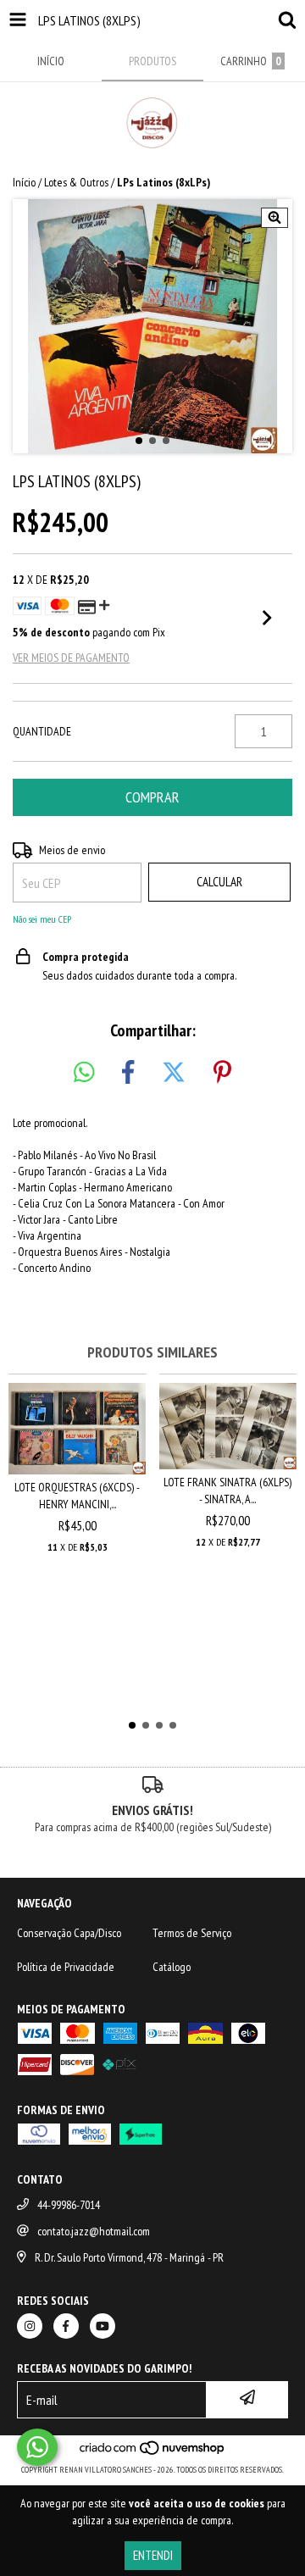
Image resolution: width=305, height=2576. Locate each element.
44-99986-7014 (69, 2205)
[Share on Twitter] (174, 1073)
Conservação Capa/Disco (69, 1933)
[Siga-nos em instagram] (30, 2326)
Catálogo (172, 1967)
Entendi (153, 2555)
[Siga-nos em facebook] (66, 2326)
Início (24, 182)
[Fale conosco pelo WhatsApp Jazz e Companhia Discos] (37, 2447)
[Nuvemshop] (153, 2453)
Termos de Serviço (192, 1933)
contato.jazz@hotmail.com (94, 2231)
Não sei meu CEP (42, 919)
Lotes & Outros (76, 182)
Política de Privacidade (66, 1967)
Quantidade (42, 731)
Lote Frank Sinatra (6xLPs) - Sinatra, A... (227, 1491)
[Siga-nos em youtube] (103, 2326)
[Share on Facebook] (128, 1073)
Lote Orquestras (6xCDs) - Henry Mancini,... (77, 1496)
